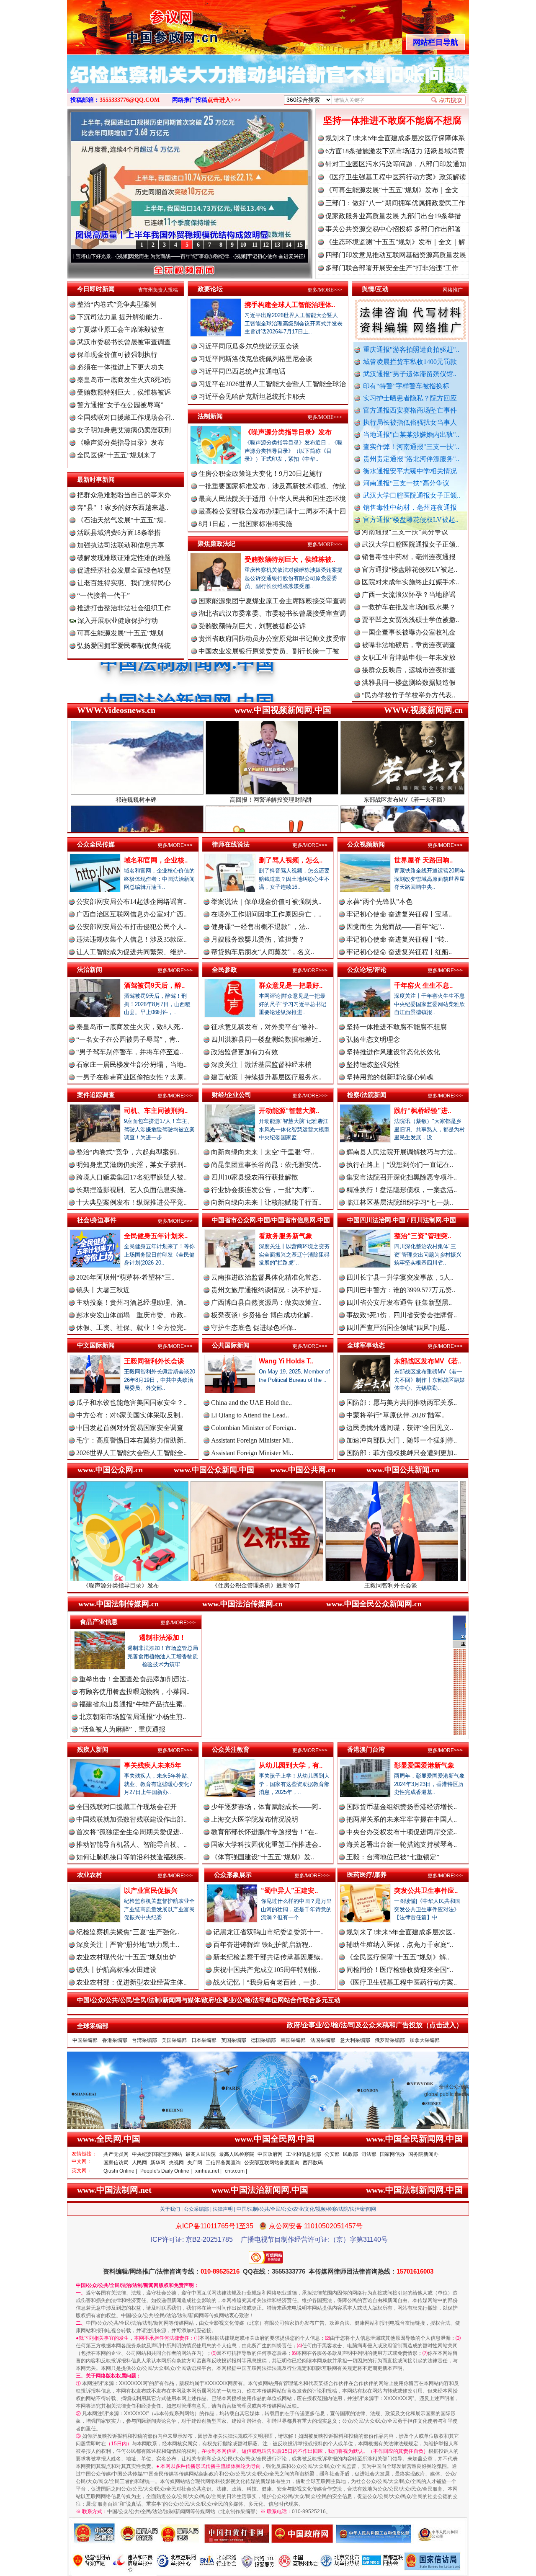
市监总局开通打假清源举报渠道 (409, 647)
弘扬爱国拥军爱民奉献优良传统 (124, 646)
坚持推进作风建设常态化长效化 (393, 1052)
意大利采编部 (355, 2040)
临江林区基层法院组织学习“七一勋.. (400, 1202)
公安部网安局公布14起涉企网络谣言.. (131, 902)
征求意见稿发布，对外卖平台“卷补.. (264, 1027)
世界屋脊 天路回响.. (423, 860)
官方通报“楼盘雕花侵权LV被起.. (411, 520)
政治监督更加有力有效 (245, 1052)
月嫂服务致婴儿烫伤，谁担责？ (258, 939)
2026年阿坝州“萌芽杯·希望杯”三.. (125, 1277)
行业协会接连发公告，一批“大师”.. (263, 1190)
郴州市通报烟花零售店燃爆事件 (409, 697)
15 (300, 245)
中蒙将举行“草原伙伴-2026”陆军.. (396, 1415)
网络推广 (453, 290)
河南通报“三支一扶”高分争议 (406, 483)
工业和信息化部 (304, 2154)
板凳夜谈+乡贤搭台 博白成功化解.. (262, 1315)
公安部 (332, 2154)
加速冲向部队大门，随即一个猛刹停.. (402, 1440)
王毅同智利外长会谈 (154, 1361)
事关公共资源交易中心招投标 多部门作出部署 (393, 229)
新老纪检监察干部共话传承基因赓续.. (268, 1957)
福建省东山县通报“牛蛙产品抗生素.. (133, 1704)
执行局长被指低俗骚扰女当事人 (410, 422)
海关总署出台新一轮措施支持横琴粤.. (402, 1844)
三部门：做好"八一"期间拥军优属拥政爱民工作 (395, 203)
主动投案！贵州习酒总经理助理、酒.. (131, 1302)
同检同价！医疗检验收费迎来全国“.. (400, 1970)
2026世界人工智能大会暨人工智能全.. (131, 1453)
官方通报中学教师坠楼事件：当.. (410, 634)
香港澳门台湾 (366, 1749)
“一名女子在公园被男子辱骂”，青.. (128, 1039)
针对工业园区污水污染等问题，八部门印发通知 (396, 164)
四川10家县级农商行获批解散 (255, 1177)
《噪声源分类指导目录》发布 (121, 443)
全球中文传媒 (136, 24)
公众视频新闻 (366, 844)
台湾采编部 (144, 2040)
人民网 (139, 2163)
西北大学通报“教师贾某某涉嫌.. (408, 684)
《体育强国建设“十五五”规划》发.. (263, 1857)
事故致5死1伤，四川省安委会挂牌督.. (402, 1315)
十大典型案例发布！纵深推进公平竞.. (131, 1202)
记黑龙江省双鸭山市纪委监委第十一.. (268, 1932)
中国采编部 (85, 2040)
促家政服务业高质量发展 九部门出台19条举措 (393, 216)
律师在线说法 (231, 844)
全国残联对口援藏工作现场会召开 (126, 1807)
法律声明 (223, 2209)
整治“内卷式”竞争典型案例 (117, 304)
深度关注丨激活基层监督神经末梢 (261, 1065)
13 (277, 245)
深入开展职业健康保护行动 (117, 621)
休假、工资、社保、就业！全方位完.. (131, 1328)
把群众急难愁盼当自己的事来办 (124, 495)
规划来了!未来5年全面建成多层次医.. (401, 1932)
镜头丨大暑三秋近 (103, 1290)
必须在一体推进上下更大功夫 (121, 367)
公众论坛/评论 (367, 969)
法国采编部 (323, 2040)
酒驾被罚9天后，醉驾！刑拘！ (378, 1585)
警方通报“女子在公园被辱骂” (120, 405)
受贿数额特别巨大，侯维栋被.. (290, 559)
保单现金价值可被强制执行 (117, 355)
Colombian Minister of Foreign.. (254, 1428)
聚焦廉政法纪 (216, 543)
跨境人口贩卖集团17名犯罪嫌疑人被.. (131, 1177)
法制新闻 (210, 416)
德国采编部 (263, 2040)
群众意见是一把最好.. (291, 985)
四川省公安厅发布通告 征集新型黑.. (399, 1302)
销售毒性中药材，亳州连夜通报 (410, 507)
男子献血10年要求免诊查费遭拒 (409, 659)
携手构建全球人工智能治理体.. (290, 305)
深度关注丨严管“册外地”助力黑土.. (128, 1945)
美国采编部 (174, 2040)
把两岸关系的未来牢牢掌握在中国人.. (402, 1819)
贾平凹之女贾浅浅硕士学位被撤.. (410, 546)
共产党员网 (116, 2154)
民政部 (350, 2154)
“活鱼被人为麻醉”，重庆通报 (122, 1729)
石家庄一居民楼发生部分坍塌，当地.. (131, 1065)
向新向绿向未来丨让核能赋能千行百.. (266, 1202)
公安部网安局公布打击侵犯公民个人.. (131, 927)
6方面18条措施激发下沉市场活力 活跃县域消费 (395, 151)
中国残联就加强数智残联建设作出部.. (131, 1819)
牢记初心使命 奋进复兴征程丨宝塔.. (399, 914)
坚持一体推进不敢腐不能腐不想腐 (392, 120)
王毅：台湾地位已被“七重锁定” (393, 1857)
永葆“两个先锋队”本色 (379, 902)
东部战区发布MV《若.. (428, 1361)
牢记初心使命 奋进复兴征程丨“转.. (397, 939)
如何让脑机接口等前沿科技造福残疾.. (131, 1857)
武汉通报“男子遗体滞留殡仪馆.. (410, 374)
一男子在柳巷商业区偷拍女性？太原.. (131, 1077)
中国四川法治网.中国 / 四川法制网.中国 (402, 1220)
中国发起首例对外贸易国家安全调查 (130, 1428)
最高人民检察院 (237, 2154)
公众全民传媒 (96, 844)
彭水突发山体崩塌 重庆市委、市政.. (131, 1315)
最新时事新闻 (96, 479)
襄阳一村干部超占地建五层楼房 (409, 672)
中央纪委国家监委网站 (157, 2154)
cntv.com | (236, 2171)
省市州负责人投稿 (158, 290)
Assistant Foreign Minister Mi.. (252, 1440)
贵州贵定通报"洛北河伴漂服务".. (411, 459)
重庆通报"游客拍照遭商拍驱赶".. (411, 350)
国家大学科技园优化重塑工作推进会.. (266, 1844)
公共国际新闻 (231, 1345)
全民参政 (224, 969)
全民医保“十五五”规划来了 (117, 455)
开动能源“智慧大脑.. (289, 1111)
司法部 (369, 2154)
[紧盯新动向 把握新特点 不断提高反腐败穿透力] (268, 83)
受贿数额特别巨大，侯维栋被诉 (124, 392)
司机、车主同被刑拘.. (156, 1111)
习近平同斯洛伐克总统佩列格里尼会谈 (255, 359)
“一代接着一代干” (103, 595)
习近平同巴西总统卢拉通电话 (242, 371)
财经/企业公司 (232, 1095)
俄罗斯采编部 (390, 2040)
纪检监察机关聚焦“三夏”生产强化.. (128, 1932)
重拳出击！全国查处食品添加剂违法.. (134, 1679)
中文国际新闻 (96, 1345)
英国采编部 (234, 2040)
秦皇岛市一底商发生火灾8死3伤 (124, 380)
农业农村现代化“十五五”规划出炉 (126, 1957)
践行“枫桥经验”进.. (423, 1111)
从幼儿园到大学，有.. (291, 1765)
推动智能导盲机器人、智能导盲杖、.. (131, 1844)
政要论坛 (210, 289)
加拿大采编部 (425, 2040)
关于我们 (170, 2209)
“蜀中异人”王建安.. (289, 1891)
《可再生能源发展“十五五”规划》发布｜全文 (392, 190)
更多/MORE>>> (325, 290)
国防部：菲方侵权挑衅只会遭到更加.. (402, 1453)
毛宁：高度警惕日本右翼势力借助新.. (131, 1440)
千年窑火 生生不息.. (423, 985)
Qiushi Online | (120, 2171)
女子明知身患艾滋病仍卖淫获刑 (124, 430)
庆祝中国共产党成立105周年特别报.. (267, 1970)
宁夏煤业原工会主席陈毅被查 (121, 329)
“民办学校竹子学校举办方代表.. (408, 621)
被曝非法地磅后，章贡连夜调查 (409, 571)
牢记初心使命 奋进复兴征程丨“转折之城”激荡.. (186, 256)
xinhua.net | (208, 2171)
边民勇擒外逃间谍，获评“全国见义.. (400, 1428)
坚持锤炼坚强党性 (373, 1065)
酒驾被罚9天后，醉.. (154, 985)
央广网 (195, 2163)
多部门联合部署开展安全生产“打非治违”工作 (392, 268)
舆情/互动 (375, 289)
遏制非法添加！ (162, 1638)
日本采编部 (204, 2040)
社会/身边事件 (97, 1220)
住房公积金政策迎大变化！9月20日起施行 (260, 474)
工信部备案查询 (223, 2163)
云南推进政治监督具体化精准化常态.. (266, 1277)
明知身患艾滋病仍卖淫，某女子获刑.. (131, 1165)
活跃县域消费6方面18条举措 (119, 533)
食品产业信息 (99, 1622)
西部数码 (313, 2163)
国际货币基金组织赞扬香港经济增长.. (402, 1807)
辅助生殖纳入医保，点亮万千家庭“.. (400, 1945)
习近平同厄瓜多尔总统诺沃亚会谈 (249, 346)
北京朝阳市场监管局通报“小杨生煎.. (133, 1717)
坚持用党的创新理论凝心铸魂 (390, 1077)
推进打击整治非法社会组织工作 (124, 608)
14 (289, 245)
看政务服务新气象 (286, 1236)
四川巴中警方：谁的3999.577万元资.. (401, 1290)
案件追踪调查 (96, 1095)
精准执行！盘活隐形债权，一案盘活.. (402, 1190)
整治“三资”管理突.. (423, 1236)
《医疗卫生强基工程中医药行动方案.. (402, 1982)
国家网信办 (392, 2154)
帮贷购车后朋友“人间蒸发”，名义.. (263, 952)
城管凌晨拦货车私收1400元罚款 (410, 362)
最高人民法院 (201, 2154)
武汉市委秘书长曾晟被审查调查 (124, 342)
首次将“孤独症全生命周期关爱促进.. (130, 1832)
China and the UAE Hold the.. (251, 1403)
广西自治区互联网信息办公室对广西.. (131, 914)
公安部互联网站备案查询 (272, 2163)
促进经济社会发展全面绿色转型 (124, 570)
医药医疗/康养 (367, 1875)
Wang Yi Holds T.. (286, 1361)
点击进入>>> (224, 100)
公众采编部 (196, 2209)
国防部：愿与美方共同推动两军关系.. (402, 1403)
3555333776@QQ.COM (130, 100)
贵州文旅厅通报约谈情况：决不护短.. (266, 1290)
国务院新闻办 (423, 2154)
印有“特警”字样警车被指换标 (406, 386)
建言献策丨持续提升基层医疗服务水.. (266, 1077)
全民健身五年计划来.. (156, 1236)
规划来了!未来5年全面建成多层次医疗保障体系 (395, 138)
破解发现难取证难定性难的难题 (124, 558)
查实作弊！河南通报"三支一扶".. (411, 447)
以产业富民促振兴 (151, 1891)
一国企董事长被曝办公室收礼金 (409, 559)
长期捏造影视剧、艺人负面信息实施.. (131, 1190)
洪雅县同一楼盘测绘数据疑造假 (409, 609)
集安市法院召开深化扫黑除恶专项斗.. (402, 1177)
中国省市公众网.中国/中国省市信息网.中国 (271, 1220)
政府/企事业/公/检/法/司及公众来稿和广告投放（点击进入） (375, 2025)
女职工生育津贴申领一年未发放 (409, 584)
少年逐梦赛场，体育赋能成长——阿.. (266, 1807)
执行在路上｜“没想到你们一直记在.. (400, 1165)
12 (266, 245)
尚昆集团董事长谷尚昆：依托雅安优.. (266, 1165)
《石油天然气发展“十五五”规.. (122, 520)
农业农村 (90, 1875)
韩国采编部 (293, 2040)
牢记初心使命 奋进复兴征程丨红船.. (399, 952)
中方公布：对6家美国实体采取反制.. (130, 1415)
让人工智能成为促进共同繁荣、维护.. (131, 952)
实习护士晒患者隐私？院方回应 (410, 398)
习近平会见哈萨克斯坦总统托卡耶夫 (252, 396)
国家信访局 (116, 2163)
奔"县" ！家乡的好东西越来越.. (123, 507)
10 (243, 245)
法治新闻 (90, 969)
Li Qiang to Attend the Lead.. (250, 1415)
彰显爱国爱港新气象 (424, 1765)
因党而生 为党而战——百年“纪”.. (395, 927)
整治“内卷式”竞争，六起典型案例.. (128, 1152)
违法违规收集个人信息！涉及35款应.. (131, 939)
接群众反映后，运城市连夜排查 (409, 596)
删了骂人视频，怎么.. (291, 860)
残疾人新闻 (93, 1749)
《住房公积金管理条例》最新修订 (108, 1585)
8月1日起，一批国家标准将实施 (245, 524)
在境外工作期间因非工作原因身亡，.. (266, 914)
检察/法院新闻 (367, 1095)
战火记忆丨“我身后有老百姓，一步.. (267, 1982)
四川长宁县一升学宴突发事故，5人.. (400, 1277)
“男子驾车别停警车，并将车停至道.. (130, 1052)
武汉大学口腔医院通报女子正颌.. (412, 495)
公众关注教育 (231, 1749)
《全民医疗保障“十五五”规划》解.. (398, 1957)
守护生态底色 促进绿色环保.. (254, 1328)
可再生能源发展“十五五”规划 (120, 633)
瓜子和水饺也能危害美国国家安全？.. (131, 1403)
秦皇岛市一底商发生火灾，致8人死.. (130, 1027)
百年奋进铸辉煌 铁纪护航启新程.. (263, 1945)
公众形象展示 (233, 1875)
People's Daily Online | (166, 2171)
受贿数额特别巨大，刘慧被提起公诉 (252, 626)
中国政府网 (270, 2154)
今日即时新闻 (96, 289)
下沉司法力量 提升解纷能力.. (120, 317)
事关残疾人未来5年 (153, 1765)
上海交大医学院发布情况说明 (255, 1819)
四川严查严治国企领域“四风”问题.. (398, 1328)
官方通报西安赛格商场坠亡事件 (410, 410)
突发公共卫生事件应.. (426, 1891)
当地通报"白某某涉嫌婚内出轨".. (411, 435)
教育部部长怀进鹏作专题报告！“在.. (264, 1832)
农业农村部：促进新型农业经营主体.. (131, 1982)
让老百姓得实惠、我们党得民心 (124, 583)
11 (255, 245)
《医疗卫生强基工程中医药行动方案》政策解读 (396, 177)
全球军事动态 (366, 1345)
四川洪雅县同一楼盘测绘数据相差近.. (266, 1039)
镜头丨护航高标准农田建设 (116, 1970)
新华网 (158, 2163)
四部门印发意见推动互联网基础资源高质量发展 (396, 255)
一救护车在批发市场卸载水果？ (409, 533)
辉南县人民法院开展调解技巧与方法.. (402, 1152)
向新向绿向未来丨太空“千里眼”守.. (263, 1152)
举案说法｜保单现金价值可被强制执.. (266, 902)
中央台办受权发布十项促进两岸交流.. (402, 1832)
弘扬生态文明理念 (373, 1039)
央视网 (176, 2163)
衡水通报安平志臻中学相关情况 (410, 471)
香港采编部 (115, 2040)
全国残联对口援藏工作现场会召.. (126, 417)
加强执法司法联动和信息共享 (121, 545)
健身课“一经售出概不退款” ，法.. (260, 927)
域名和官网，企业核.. (156, 860)
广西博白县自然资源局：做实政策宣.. (266, 1302)
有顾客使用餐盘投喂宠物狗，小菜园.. (134, 1692)
